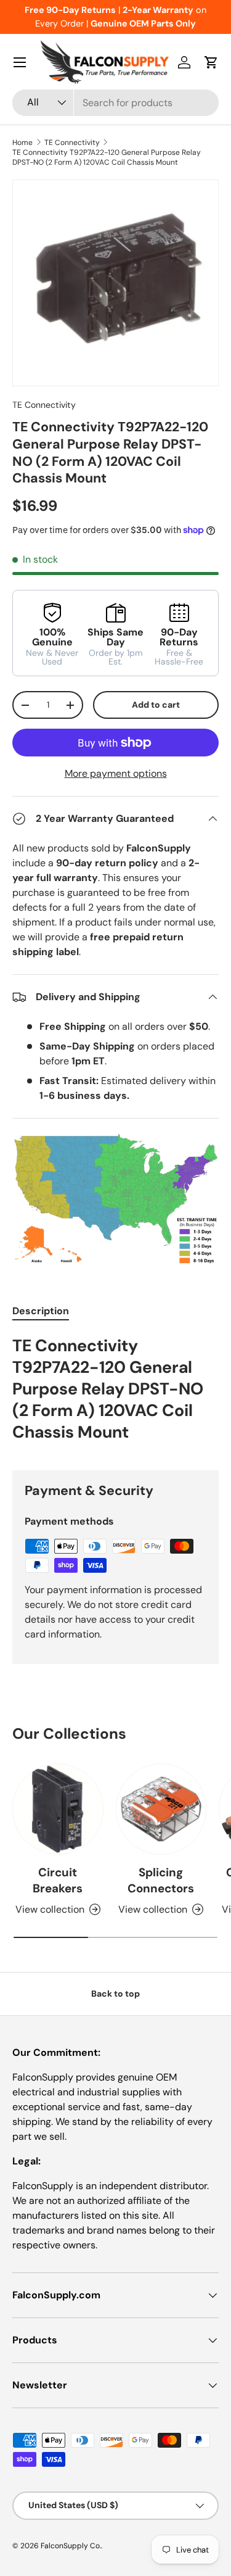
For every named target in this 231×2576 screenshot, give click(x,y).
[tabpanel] (115, 1393)
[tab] (41, 1311)
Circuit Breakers (58, 1880)
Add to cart (156, 705)
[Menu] (20, 62)
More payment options (116, 773)
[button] (211, 62)
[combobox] (115, 103)
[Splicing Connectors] (161, 1809)
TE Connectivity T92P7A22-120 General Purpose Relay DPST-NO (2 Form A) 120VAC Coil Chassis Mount (107, 157)
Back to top (115, 1994)
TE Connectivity (72, 143)
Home (22, 143)
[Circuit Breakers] (58, 1809)
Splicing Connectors (161, 1880)
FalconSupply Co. (71, 2546)
